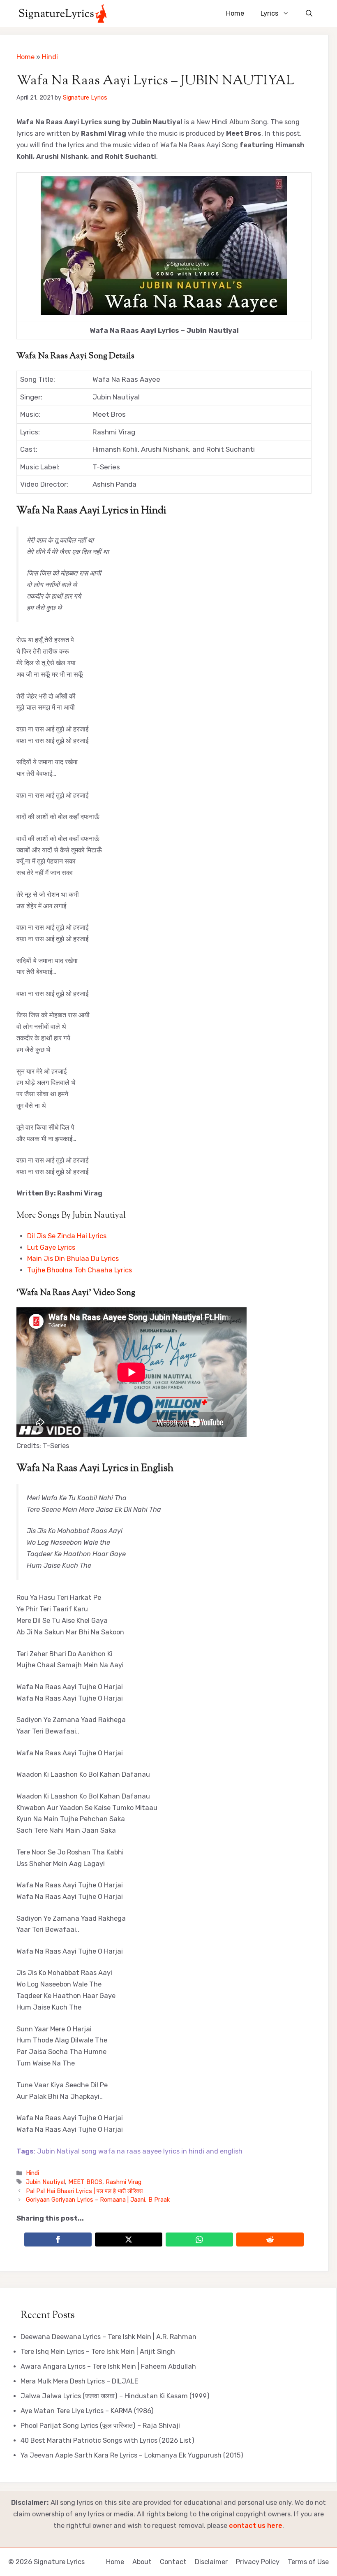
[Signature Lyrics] (63, 13)
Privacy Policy (258, 2562)
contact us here (256, 2526)
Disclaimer (211, 2562)
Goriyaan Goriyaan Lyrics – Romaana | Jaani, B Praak (98, 2200)
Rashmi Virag (123, 2182)
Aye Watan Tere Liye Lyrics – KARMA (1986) (87, 2411)
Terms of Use (308, 2562)
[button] (309, 13)
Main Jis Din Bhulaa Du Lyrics (73, 1259)
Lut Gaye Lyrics (51, 1247)
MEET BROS (85, 2182)
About (142, 2562)
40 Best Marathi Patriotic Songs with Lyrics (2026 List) (107, 2440)
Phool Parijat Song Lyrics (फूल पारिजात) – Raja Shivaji (100, 2426)
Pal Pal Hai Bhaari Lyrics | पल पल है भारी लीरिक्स (84, 2191)
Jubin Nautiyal (45, 2182)
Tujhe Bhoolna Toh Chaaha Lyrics (80, 1270)
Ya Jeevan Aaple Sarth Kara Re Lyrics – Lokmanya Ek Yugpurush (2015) (132, 2455)
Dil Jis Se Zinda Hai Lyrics (67, 1236)
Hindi (50, 57)
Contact (173, 2562)
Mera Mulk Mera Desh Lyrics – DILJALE (80, 2381)
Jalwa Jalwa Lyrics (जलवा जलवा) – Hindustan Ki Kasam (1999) (115, 2396)
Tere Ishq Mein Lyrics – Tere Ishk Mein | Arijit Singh (98, 2352)
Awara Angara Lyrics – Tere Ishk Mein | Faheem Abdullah (108, 2366)
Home (235, 13)
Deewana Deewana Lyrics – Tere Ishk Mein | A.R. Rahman (108, 2337)
